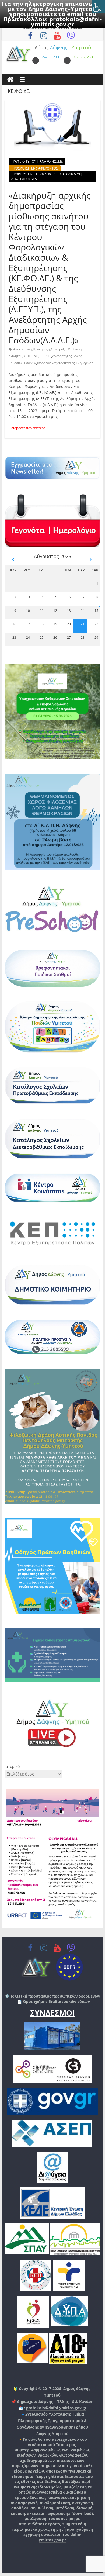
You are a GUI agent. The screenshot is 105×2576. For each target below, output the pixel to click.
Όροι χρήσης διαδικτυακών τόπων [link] (56, 2002)
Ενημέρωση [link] (85, 363)
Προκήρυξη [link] (41, 349)
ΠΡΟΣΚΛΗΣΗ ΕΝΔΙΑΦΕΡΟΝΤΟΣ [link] (35, 168)
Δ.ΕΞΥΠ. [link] (45, 356)
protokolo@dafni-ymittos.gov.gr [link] (66, 21)
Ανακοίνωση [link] (22, 349)
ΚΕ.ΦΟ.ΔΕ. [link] (31, 356)
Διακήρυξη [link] (59, 349)
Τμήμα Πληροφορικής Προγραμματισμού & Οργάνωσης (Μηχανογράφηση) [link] (52, 2421)
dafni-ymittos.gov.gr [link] (60, 2537)
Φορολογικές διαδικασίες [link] (56, 363)
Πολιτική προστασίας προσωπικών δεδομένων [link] (55, 1996)
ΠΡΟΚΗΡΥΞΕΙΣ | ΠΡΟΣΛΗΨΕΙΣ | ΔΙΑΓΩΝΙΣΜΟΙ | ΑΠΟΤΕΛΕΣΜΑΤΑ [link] (47, 176)
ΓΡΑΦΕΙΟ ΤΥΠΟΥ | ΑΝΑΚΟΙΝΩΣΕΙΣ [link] (37, 161)
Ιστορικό (12, 1767)
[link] (99, 6)
